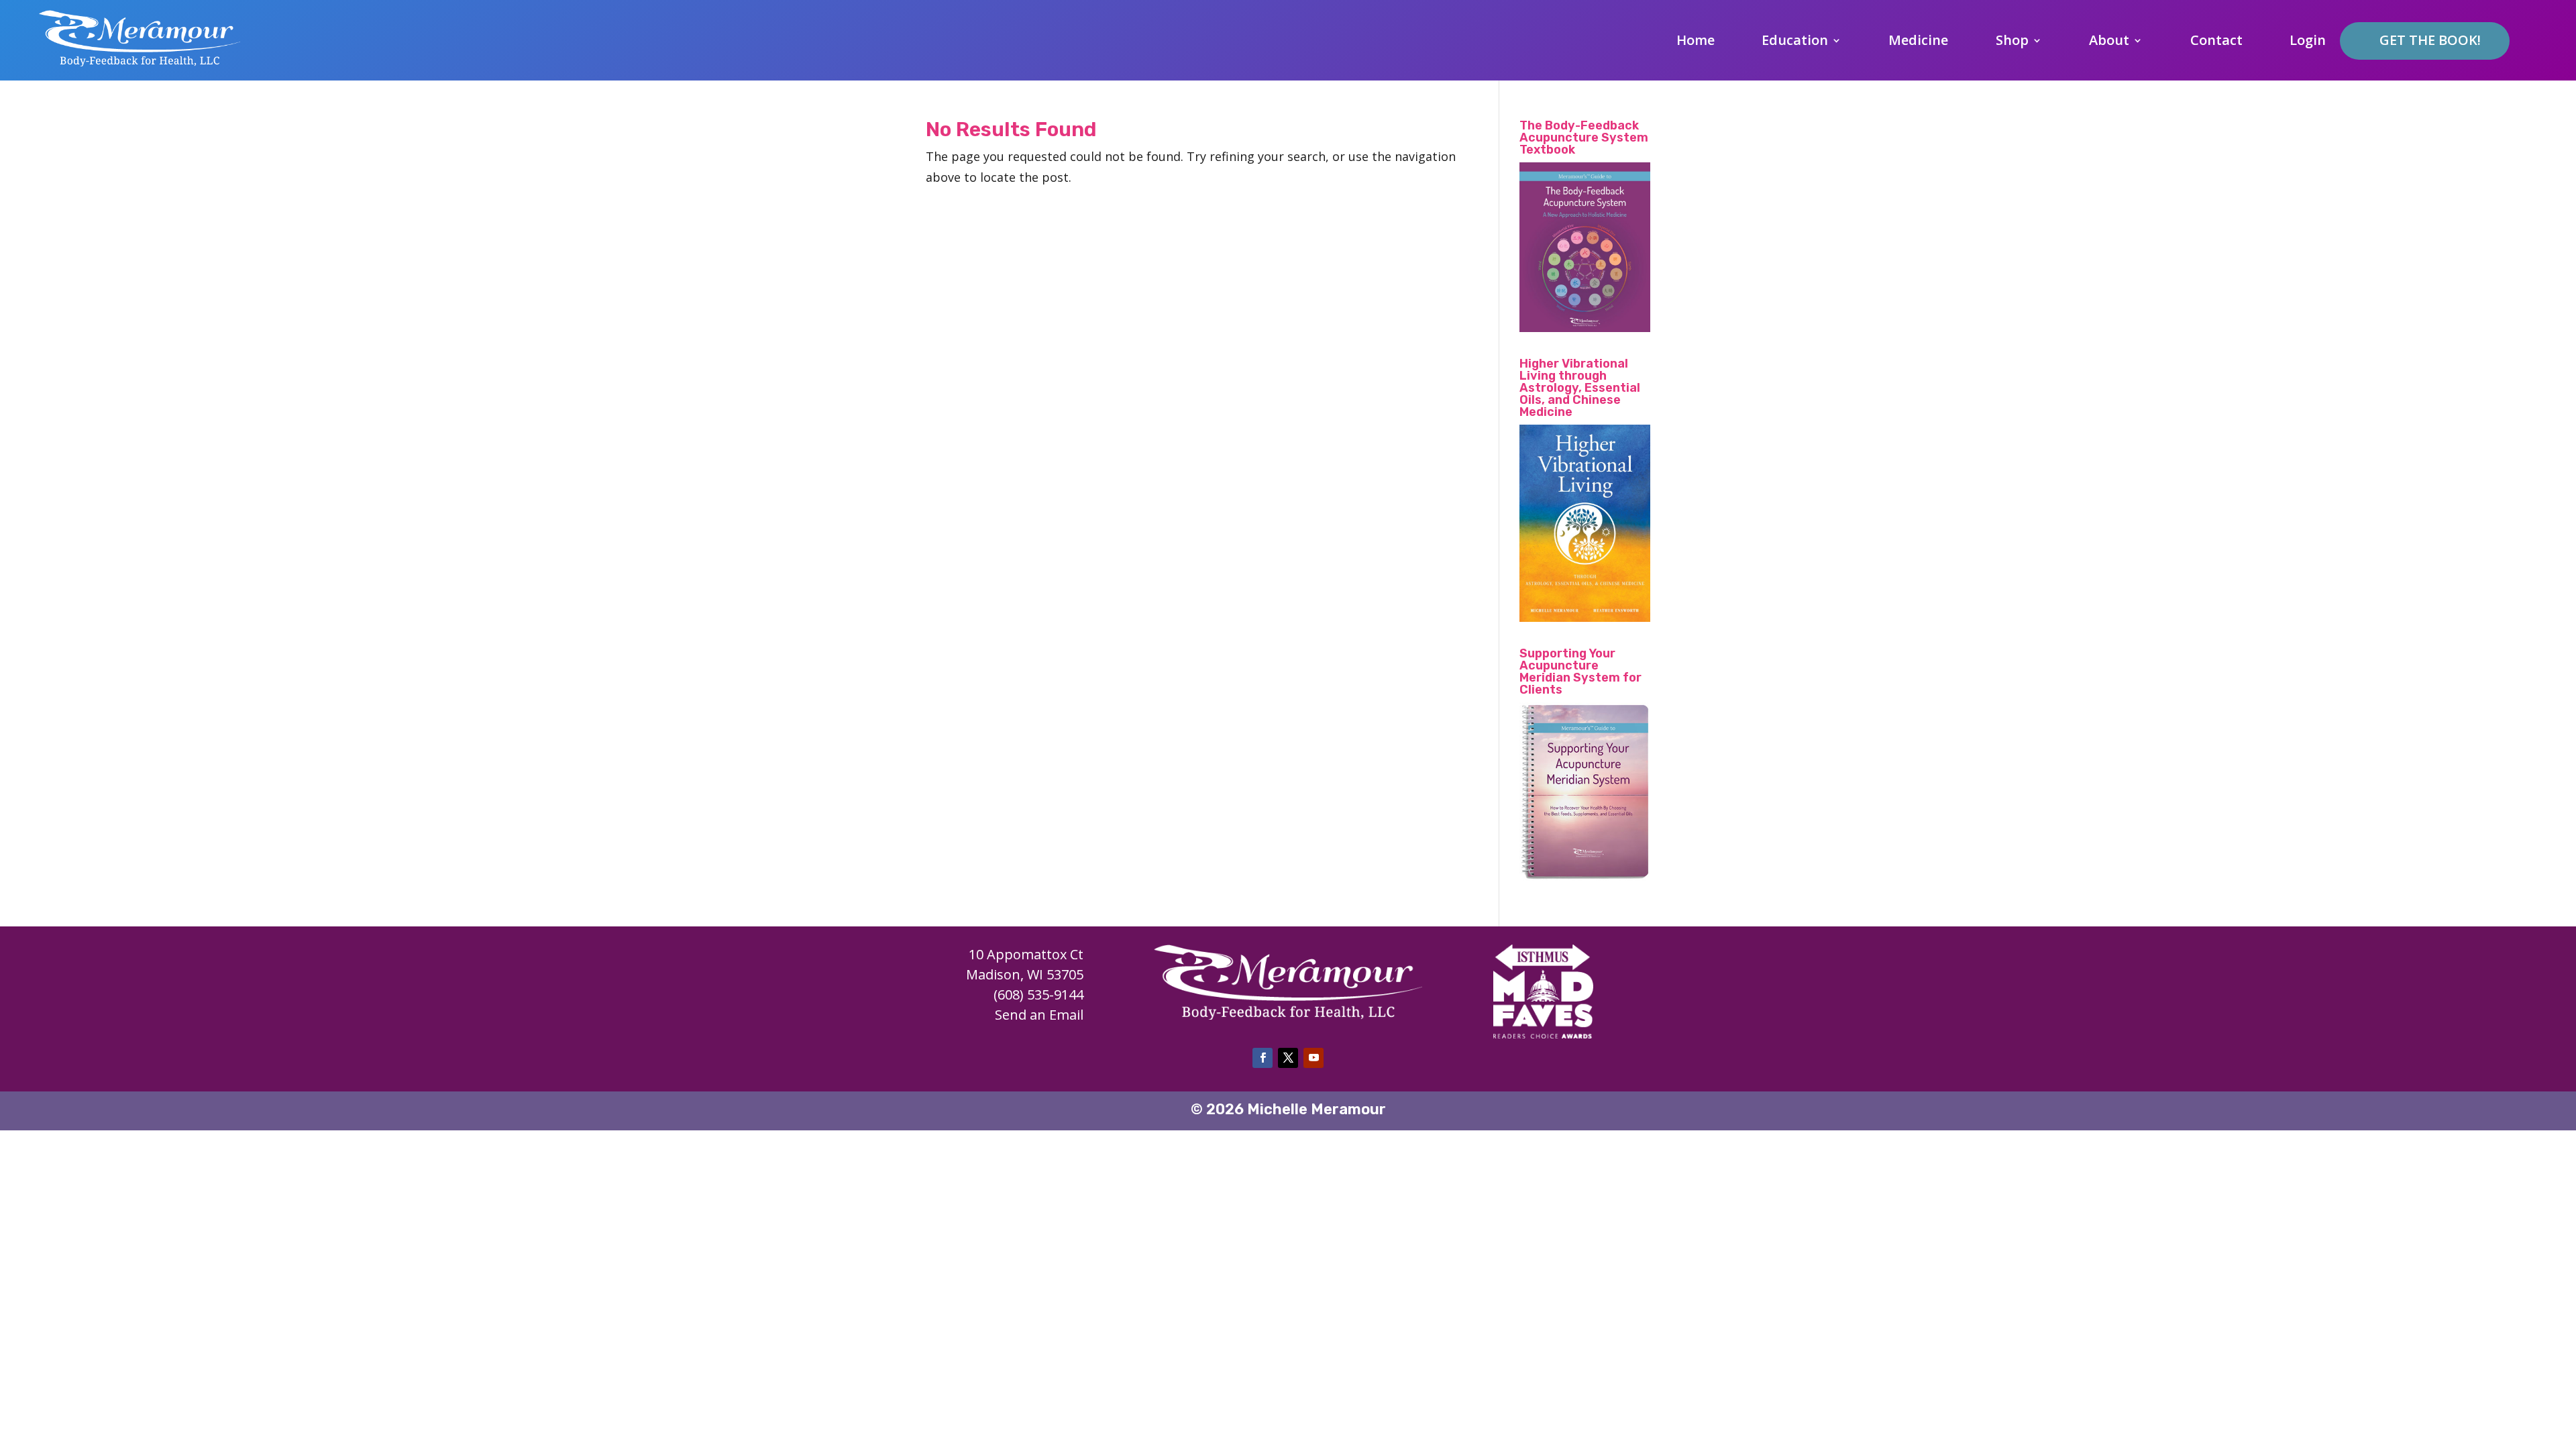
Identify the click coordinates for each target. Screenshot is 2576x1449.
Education (1795, 42)
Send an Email (1039, 1015)
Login (2308, 42)
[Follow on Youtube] (1313, 1058)
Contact (2216, 42)
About (2109, 42)
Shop (2012, 42)
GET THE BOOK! (2430, 40)
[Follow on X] (1288, 1058)
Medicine (1918, 42)
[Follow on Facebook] (1263, 1058)
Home (1696, 42)
